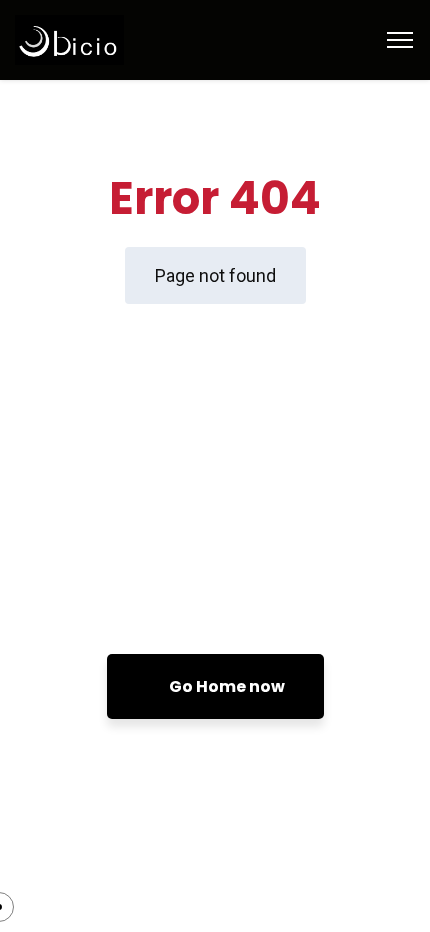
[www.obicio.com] (109, 38)
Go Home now (225, 686)
